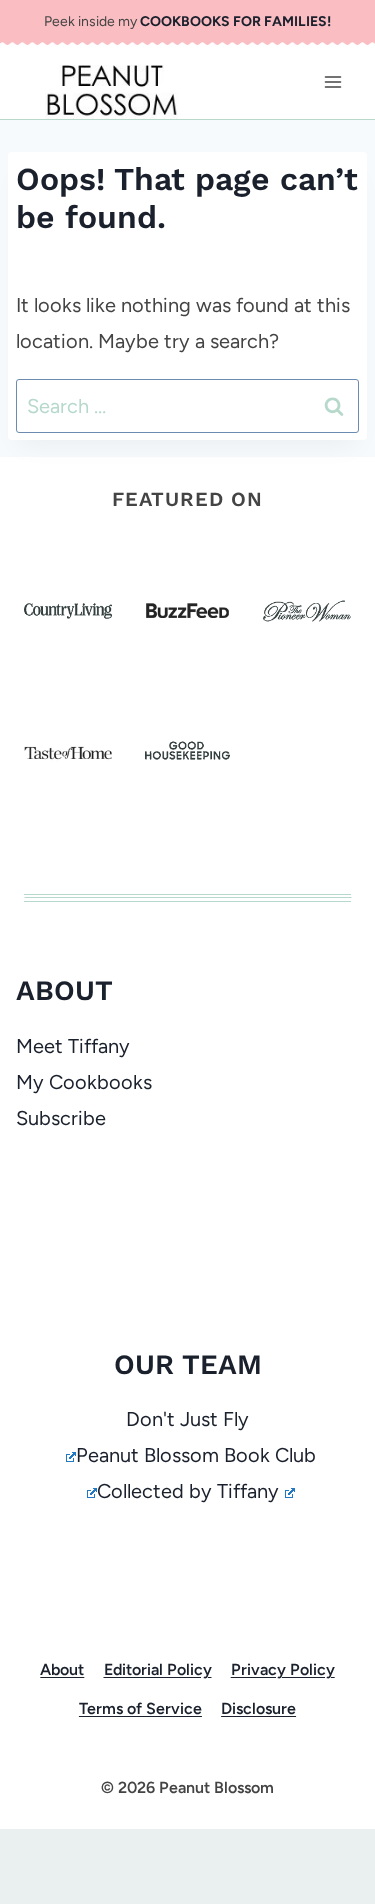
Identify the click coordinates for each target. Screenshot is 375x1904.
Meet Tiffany (73, 1046)
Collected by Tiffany (188, 1491)
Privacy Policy (283, 1669)
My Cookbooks (84, 1082)
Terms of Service (140, 1708)
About (62, 1669)
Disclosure (258, 1708)
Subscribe (61, 1118)
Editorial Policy (158, 1669)
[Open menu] (332, 81)
